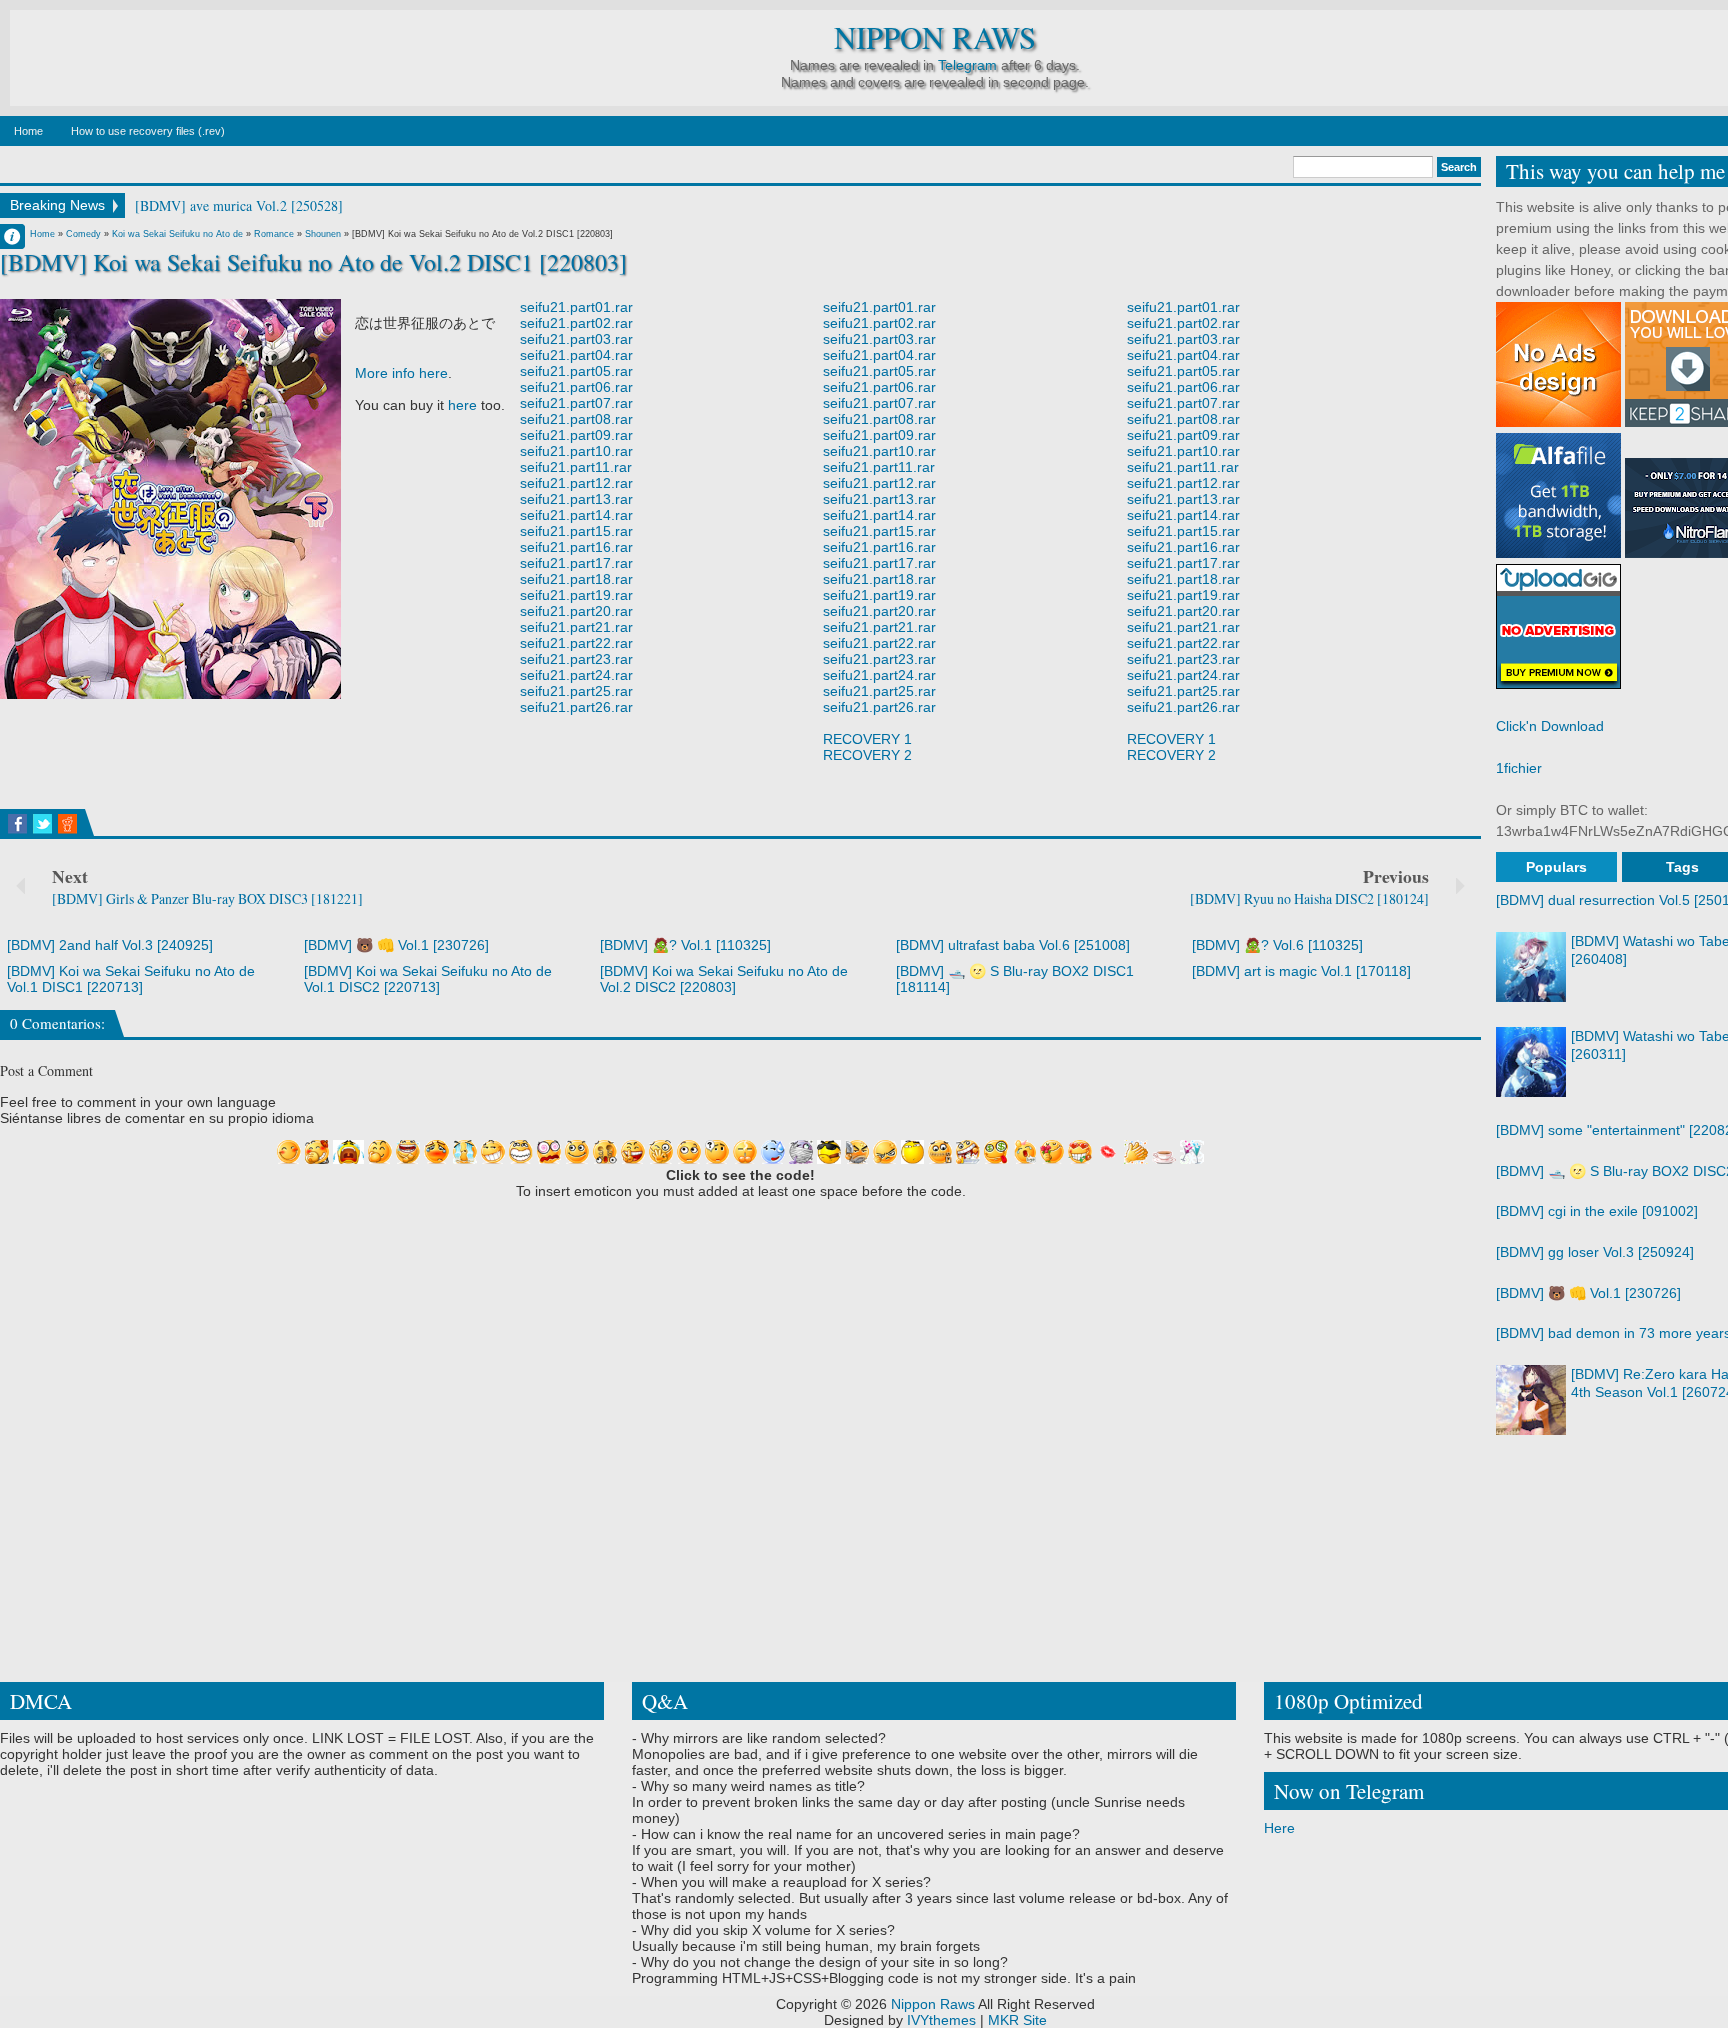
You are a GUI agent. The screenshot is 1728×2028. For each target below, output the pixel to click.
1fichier (1519, 768)
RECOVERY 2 (867, 755)
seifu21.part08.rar (576, 419)
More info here (401, 373)
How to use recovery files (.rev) (148, 131)
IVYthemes (941, 2020)
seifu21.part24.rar (576, 675)
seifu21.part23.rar (576, 659)
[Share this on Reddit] (67, 824)
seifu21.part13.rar (576, 499)
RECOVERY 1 (867, 739)
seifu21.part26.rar (576, 707)
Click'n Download (1550, 726)
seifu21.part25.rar (576, 691)
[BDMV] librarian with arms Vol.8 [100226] (262, 205)
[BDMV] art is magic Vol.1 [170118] (1301, 971)
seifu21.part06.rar (576, 387)
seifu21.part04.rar (576, 355)
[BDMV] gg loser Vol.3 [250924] (1595, 1252)
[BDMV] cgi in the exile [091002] (1597, 1211)
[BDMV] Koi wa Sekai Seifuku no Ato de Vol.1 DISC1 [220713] (131, 979)
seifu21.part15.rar (576, 531)
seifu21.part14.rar (576, 515)
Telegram (967, 65)
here (462, 405)
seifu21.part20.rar (576, 611)
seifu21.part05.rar (576, 371)
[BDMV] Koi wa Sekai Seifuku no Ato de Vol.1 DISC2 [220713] (428, 979)
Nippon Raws (935, 37)
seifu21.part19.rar (576, 595)
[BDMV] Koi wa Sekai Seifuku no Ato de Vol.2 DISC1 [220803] (313, 262)
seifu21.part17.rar (576, 563)
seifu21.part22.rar (576, 643)
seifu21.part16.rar (576, 547)
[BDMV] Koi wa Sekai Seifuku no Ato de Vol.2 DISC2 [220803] (724, 979)
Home (28, 131)
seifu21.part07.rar (576, 403)
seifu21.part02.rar (576, 323)
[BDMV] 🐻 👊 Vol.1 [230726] (396, 945)
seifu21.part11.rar (576, 467)
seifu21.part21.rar (576, 627)
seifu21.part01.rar (576, 307)
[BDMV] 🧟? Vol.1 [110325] (685, 945)
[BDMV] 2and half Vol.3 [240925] (110, 945)
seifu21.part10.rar (576, 451)
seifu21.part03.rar (576, 339)
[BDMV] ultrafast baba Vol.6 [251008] (1013, 945)
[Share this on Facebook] (17, 824)
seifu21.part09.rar (576, 435)
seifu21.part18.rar (576, 579)
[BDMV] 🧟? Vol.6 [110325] (1277, 945)
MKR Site (1017, 2020)
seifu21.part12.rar (576, 483)
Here (1279, 1828)
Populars (1556, 867)
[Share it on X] (42, 824)
